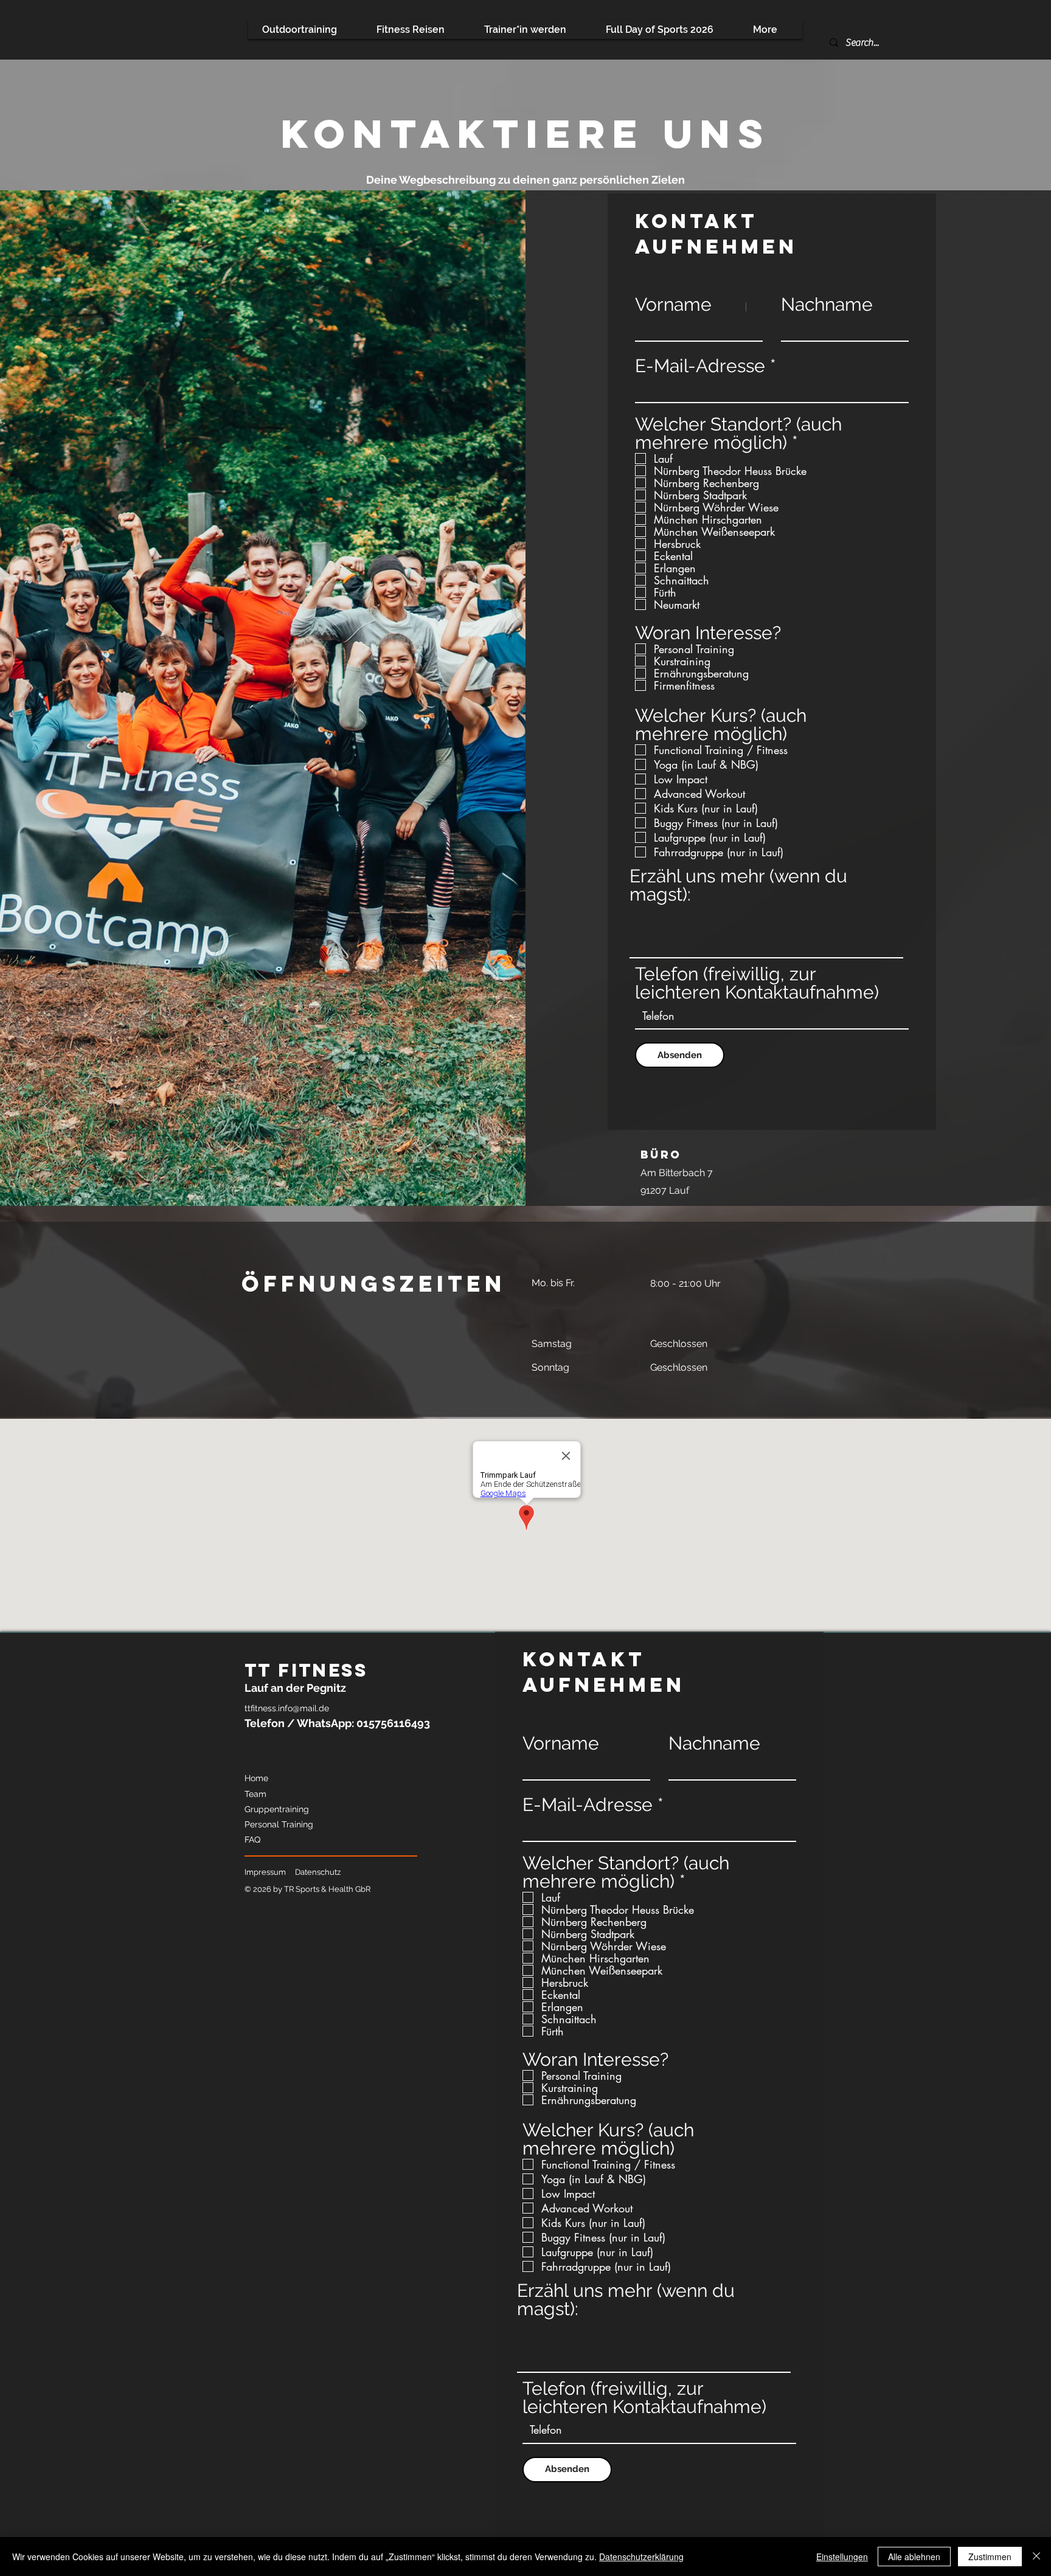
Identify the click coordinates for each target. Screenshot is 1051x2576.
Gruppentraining (277, 1809)
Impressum (265, 1872)
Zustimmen (990, 2557)
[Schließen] (1036, 2557)
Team (255, 1794)
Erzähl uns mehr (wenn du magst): (738, 885)
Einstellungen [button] (842, 2557)
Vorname (673, 305)
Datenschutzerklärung (641, 2557)
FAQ (252, 1840)
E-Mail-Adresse (700, 366)
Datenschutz (318, 1872)
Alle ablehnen (914, 2557)
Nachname (827, 305)
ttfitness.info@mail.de (287, 1708)
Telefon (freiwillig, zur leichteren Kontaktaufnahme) (757, 983)
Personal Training (279, 1824)
